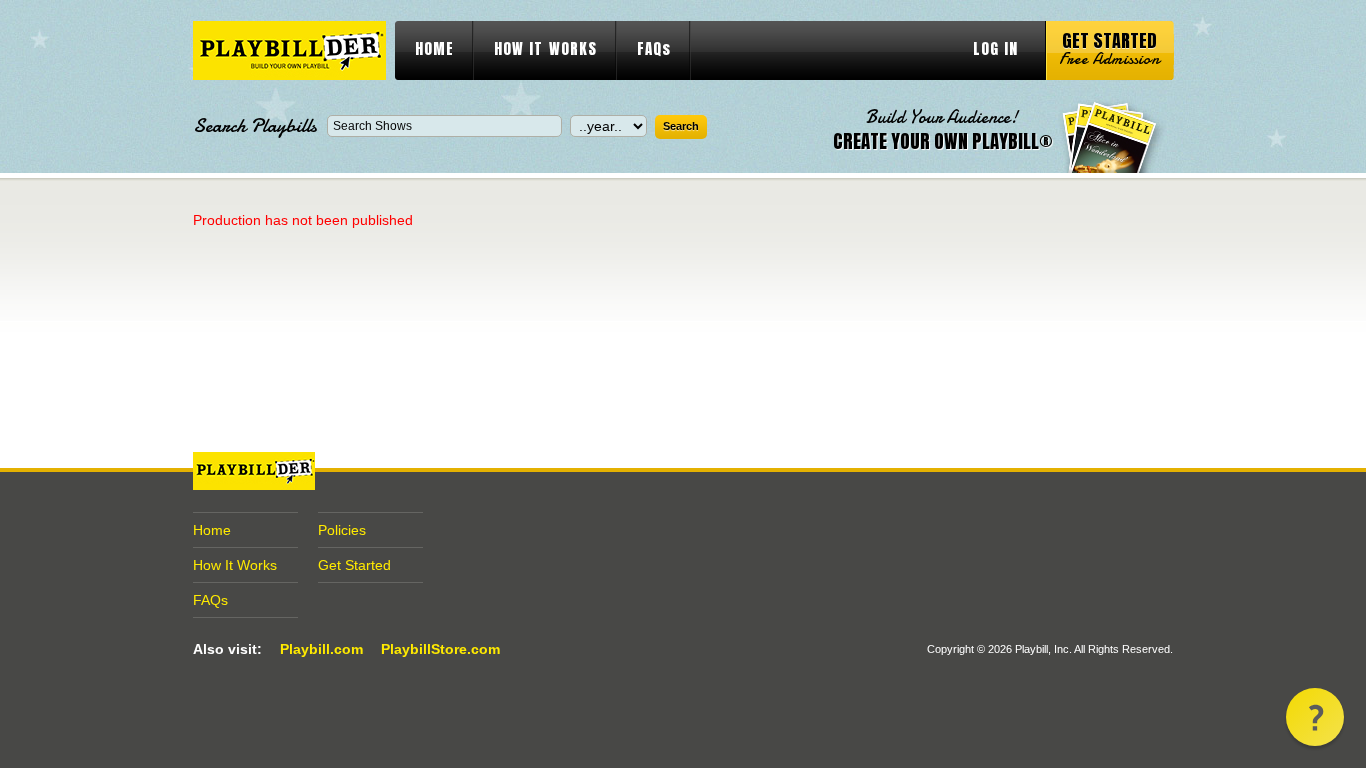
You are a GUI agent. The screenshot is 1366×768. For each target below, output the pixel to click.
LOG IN (995, 48)
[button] (1315, 717)
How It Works (235, 565)
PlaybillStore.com (440, 649)
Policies (342, 530)
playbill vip (289, 50)
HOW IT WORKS (545, 48)
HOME (434, 48)
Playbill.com (321, 649)
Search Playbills (255, 126)
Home (212, 530)
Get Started (354, 565)
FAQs (654, 48)
